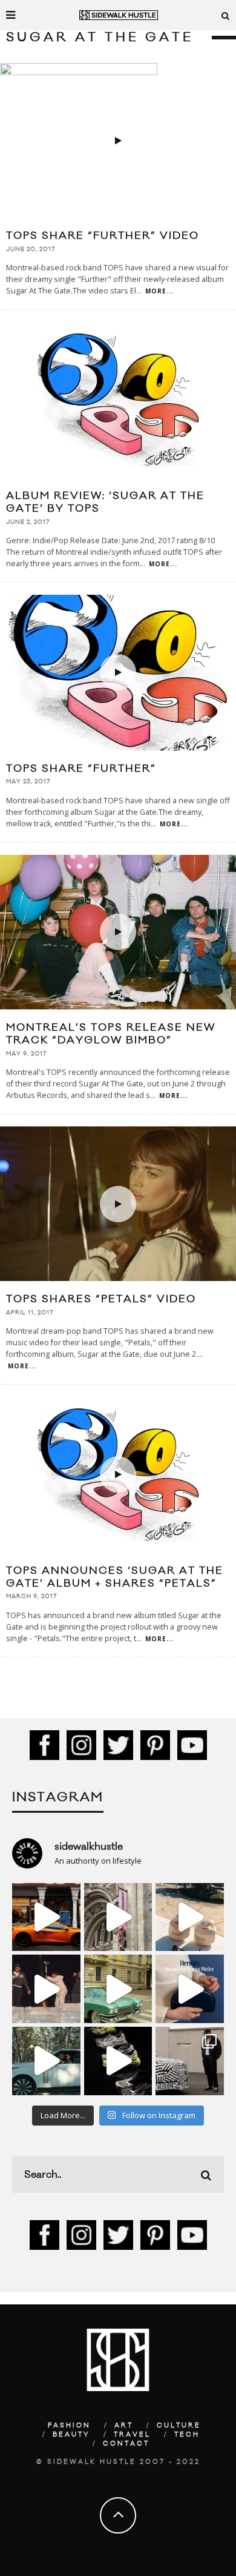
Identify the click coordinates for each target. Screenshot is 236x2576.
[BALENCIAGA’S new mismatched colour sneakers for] (118, 2061)
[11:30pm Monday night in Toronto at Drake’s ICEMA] (46, 1989)
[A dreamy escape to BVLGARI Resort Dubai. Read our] (190, 1917)
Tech (187, 2435)
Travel (132, 2435)
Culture (179, 2426)
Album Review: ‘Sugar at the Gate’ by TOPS (105, 502)
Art (124, 2426)
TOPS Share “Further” (81, 769)
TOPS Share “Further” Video (103, 236)
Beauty (71, 2435)
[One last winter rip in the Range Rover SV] (46, 2061)
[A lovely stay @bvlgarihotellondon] (46, 1917)
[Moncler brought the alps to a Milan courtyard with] (118, 1989)
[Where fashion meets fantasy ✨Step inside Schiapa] (118, 1917)
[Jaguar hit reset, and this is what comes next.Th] (190, 2061)
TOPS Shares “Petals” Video (101, 1299)
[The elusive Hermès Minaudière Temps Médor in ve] (190, 1989)
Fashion (69, 2426)
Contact (126, 2444)
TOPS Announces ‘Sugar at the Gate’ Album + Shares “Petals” (115, 1577)
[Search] (226, 15)
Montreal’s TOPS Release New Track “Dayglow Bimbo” (111, 1034)
